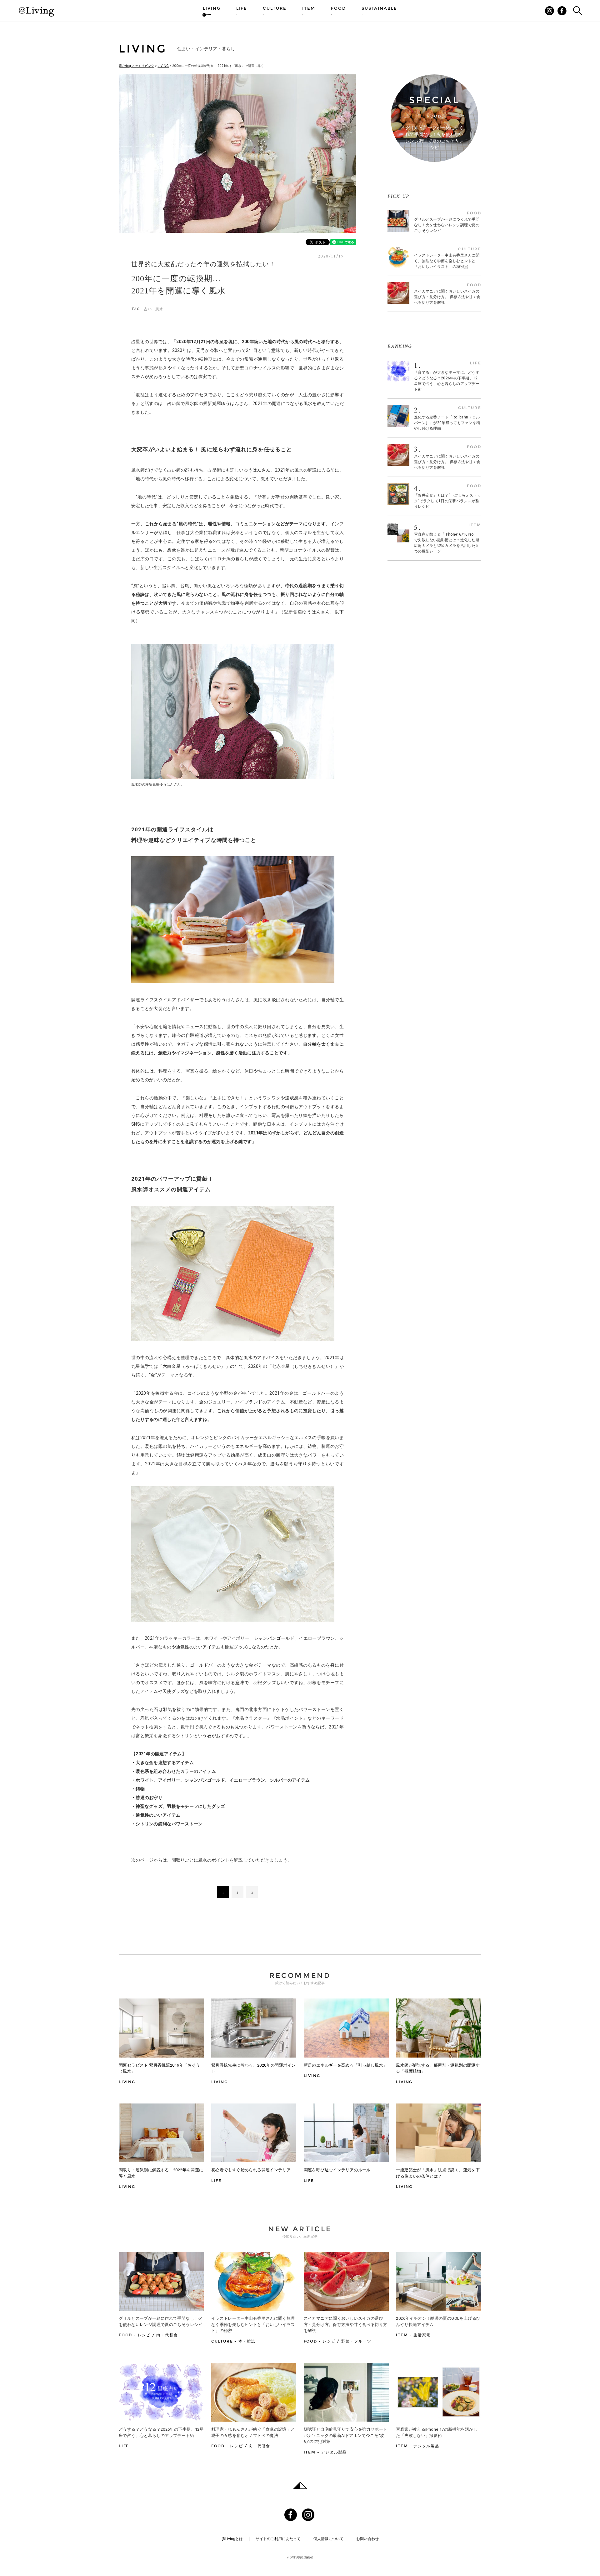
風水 (159, 309)
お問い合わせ (367, 2539)
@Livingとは (232, 2539)
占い (148, 309)
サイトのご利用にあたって (278, 2539)
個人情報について (328, 2539)
